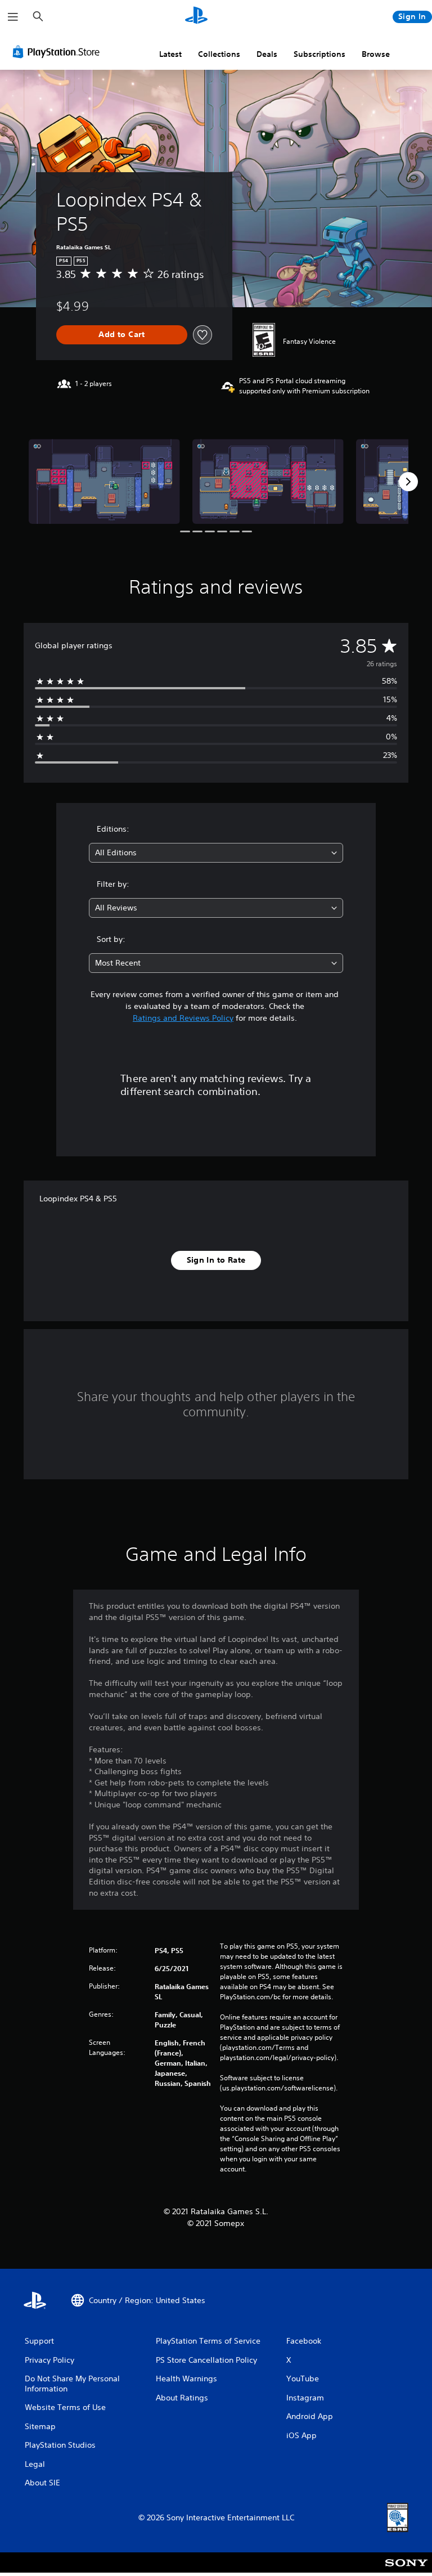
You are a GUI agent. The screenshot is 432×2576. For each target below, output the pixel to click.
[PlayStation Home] (196, 17)
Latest (170, 54)
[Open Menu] (13, 17)
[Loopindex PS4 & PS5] (104, 481)
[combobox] (216, 853)
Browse (376, 54)
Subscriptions (319, 54)
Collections (219, 54)
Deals (267, 54)
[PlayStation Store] (58, 52)
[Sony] (406, 2570)
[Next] (408, 482)
